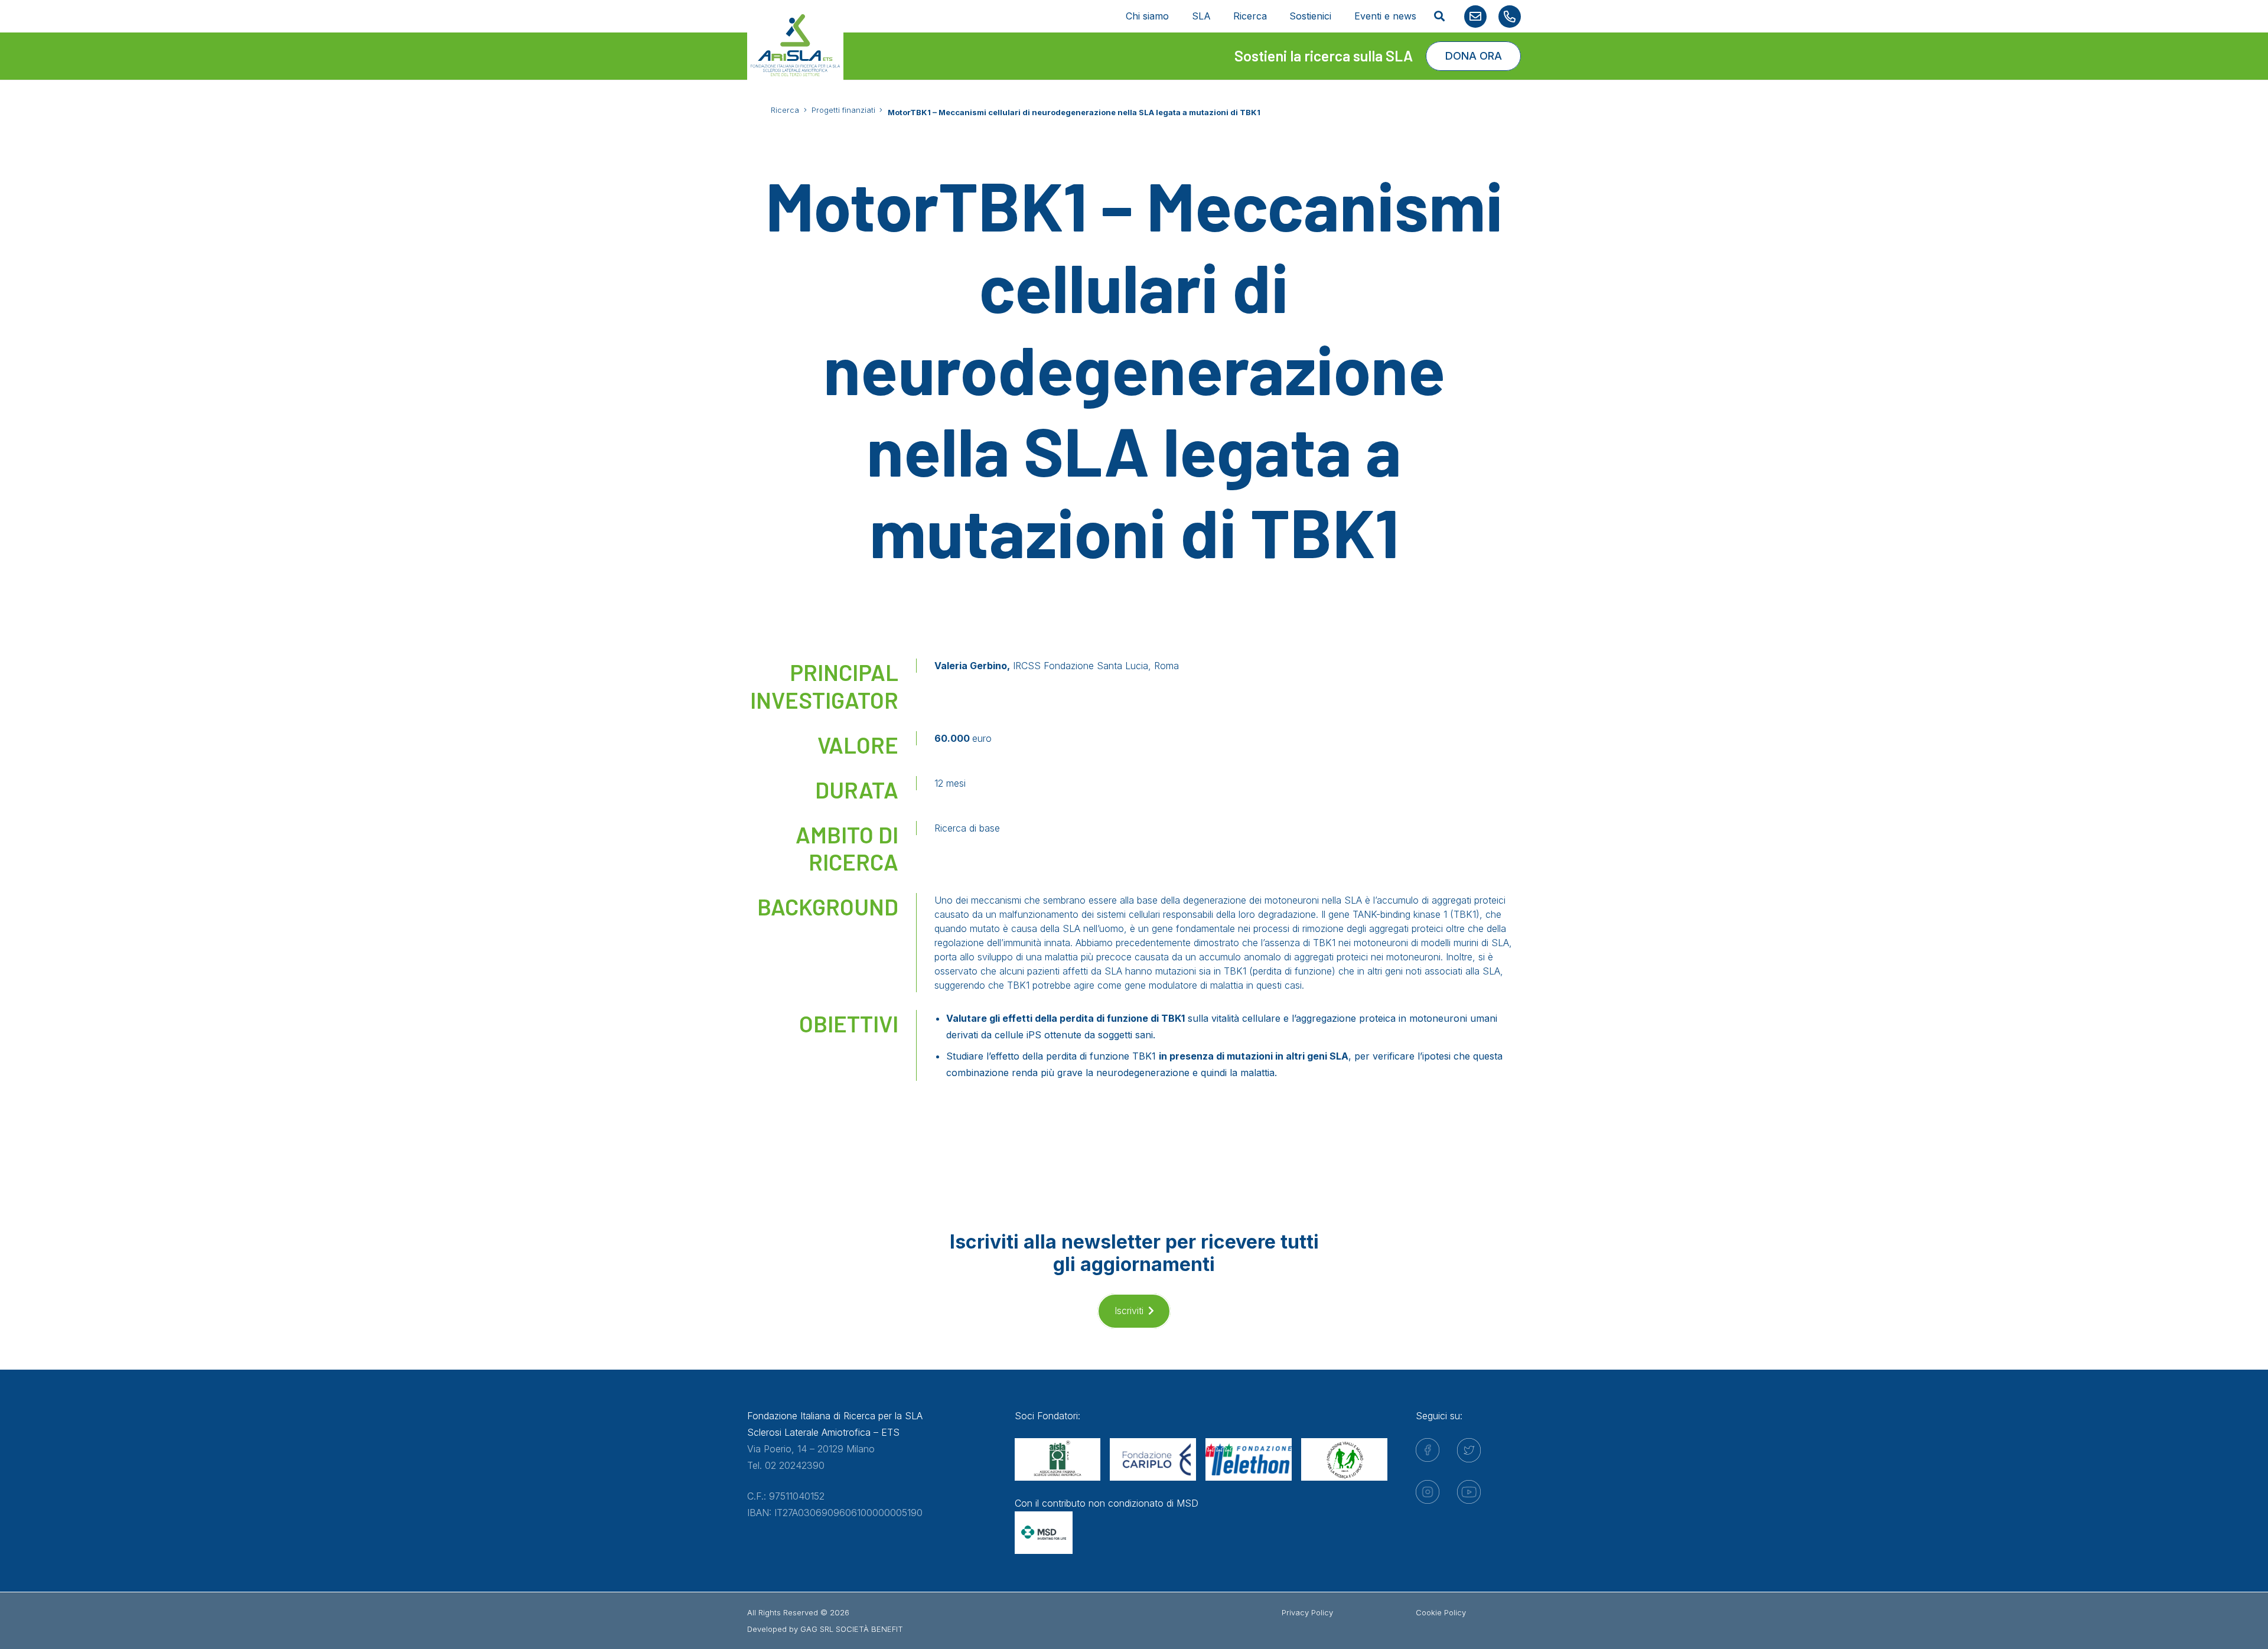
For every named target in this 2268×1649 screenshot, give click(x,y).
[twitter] (1469, 1450)
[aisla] (1058, 1459)
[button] (1439, 16)
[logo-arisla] (795, 45)
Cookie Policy (1441, 1612)
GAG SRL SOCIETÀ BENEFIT (852, 1629)
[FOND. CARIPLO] (1153, 1459)
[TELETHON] (1249, 1459)
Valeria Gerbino (971, 666)
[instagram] (1428, 1492)
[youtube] (1469, 1492)
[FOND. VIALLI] (1344, 1459)
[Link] (1475, 17)
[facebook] (1428, 1450)
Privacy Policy (1307, 1612)
